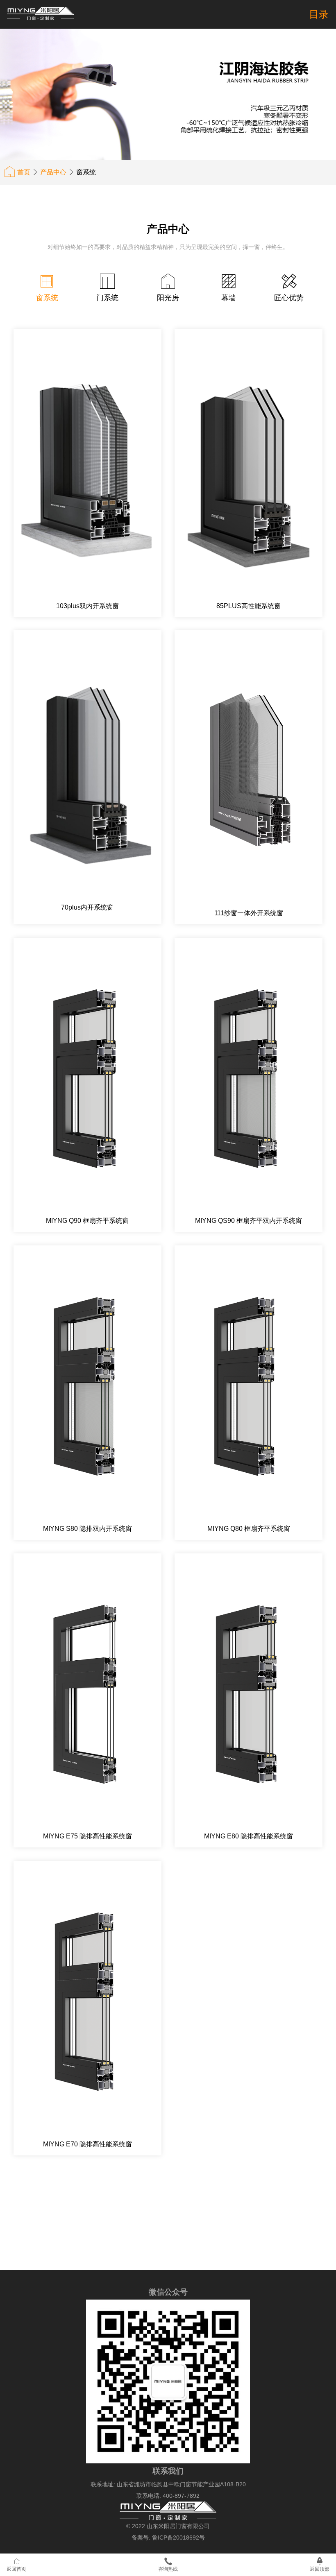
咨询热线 (168, 2569)
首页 (24, 172)
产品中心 (53, 172)
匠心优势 (289, 298)
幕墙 (229, 298)
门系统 (107, 298)
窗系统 (47, 298)
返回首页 (16, 2569)
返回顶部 (320, 2569)
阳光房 (168, 298)
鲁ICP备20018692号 (178, 2538)
